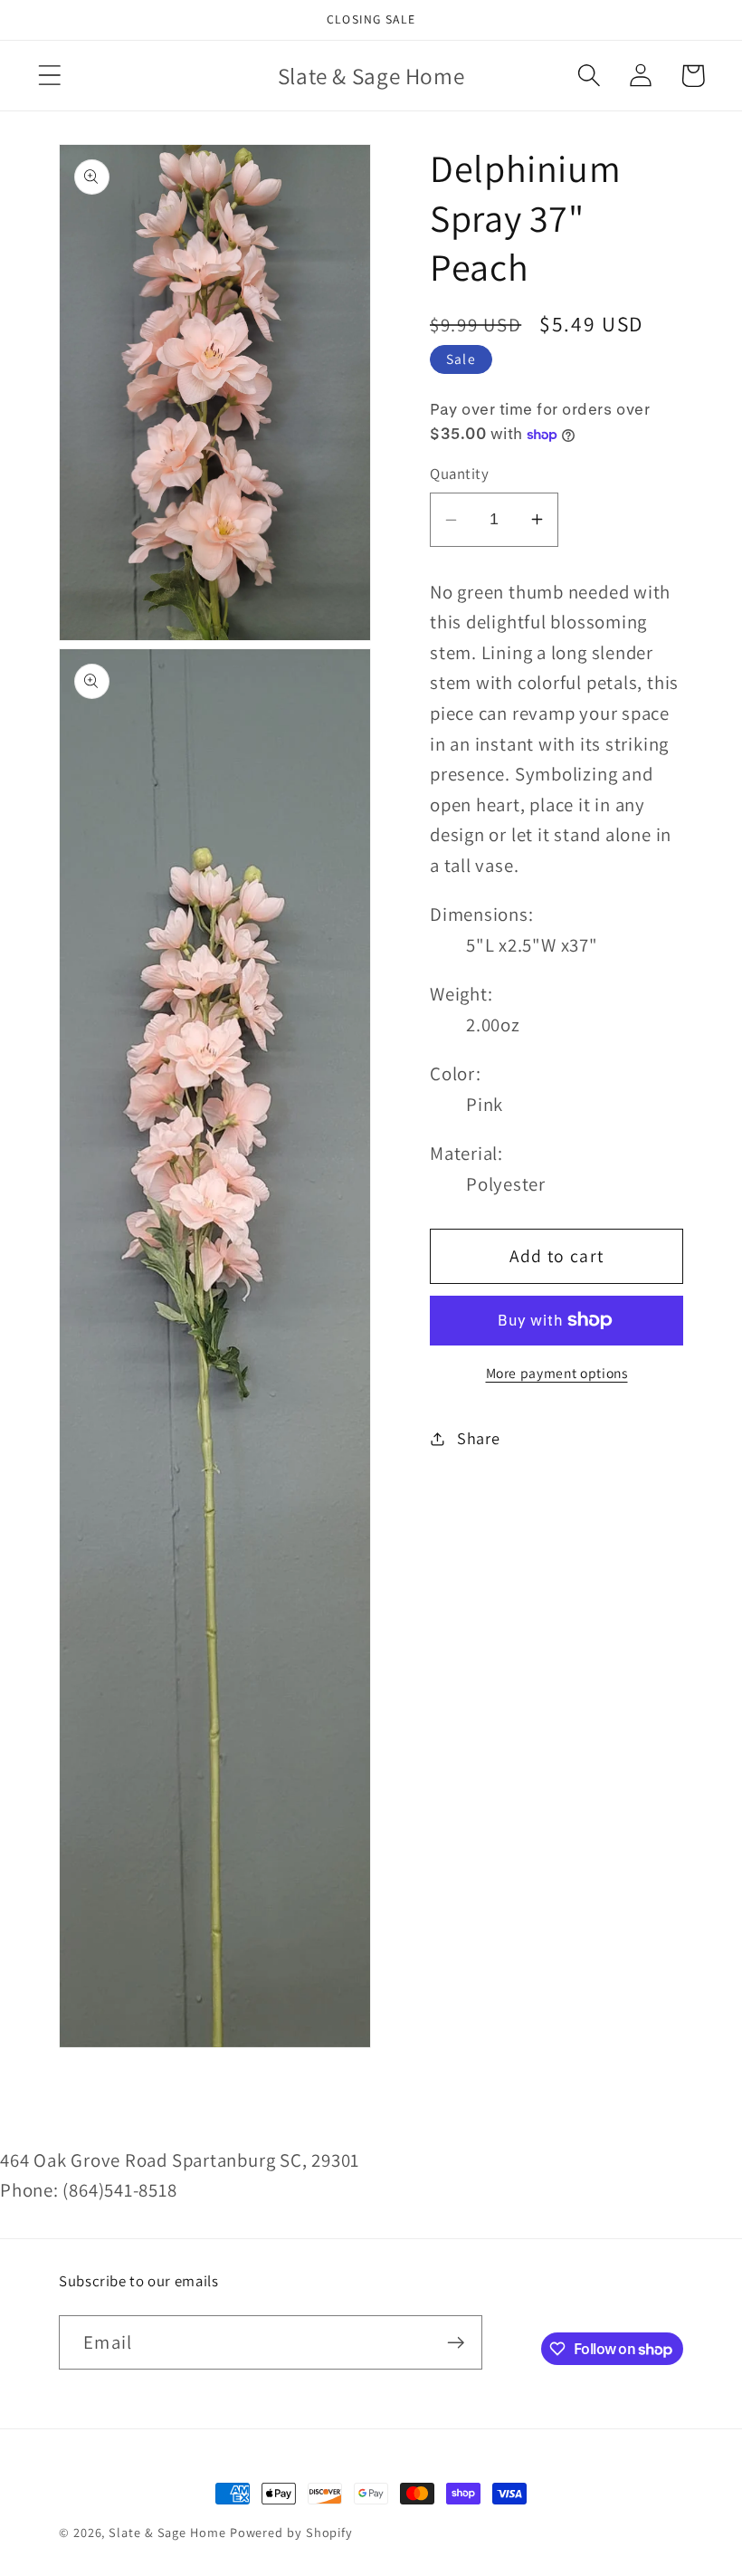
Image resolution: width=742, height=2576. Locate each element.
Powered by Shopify (291, 2532)
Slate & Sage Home (167, 2532)
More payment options (557, 1373)
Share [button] (479, 1438)
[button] (49, 76)
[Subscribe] (456, 2343)
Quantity (459, 474)
